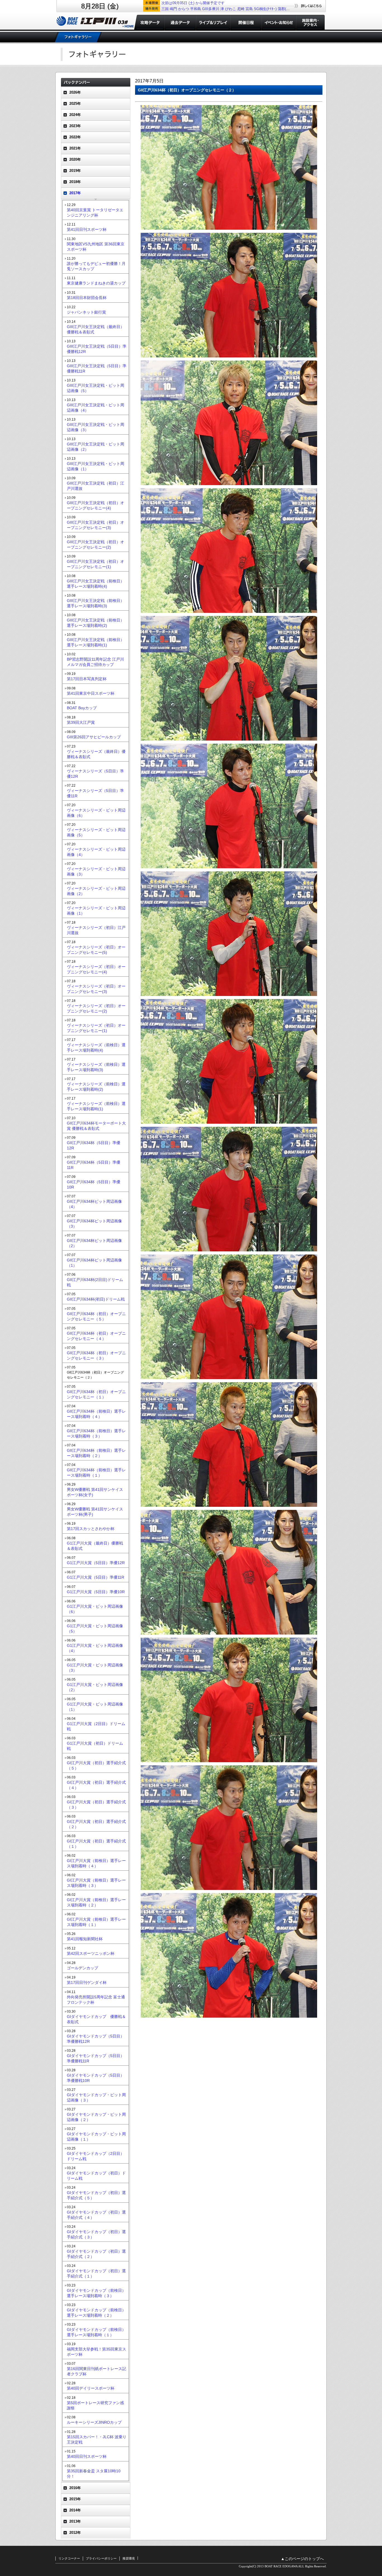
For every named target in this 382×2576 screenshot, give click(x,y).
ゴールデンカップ (82, 1968)
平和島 (196, 9)
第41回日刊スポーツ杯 (87, 229)
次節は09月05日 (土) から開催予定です (193, 3)
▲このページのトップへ (302, 2559)
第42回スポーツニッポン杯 (91, 1953)
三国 (165, 9)
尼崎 (241, 9)
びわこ (231, 9)
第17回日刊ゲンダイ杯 (87, 1982)
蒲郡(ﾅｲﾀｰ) (286, 9)
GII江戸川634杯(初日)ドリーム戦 (96, 1299)
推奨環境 (129, 2558)
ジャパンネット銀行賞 (86, 312)
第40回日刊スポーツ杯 (87, 2456)
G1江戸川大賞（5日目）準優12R (96, 1563)
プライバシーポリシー (101, 2558)
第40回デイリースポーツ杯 (91, 2388)
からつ (184, 9)
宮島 (249, 9)
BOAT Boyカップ (82, 708)
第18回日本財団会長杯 (87, 298)
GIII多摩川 (211, 9)
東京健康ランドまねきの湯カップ (96, 283)
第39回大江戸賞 (81, 722)
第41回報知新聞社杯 (85, 1939)
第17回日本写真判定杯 (87, 679)
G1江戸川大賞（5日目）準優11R (95, 1577)
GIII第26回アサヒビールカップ (94, 737)
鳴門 (173, 9)
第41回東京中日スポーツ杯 (91, 693)
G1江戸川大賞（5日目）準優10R (96, 1592)
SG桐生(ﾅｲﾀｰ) (265, 9)
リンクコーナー (69, 2558)
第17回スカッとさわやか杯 (91, 1529)
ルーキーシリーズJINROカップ (94, 2422)
